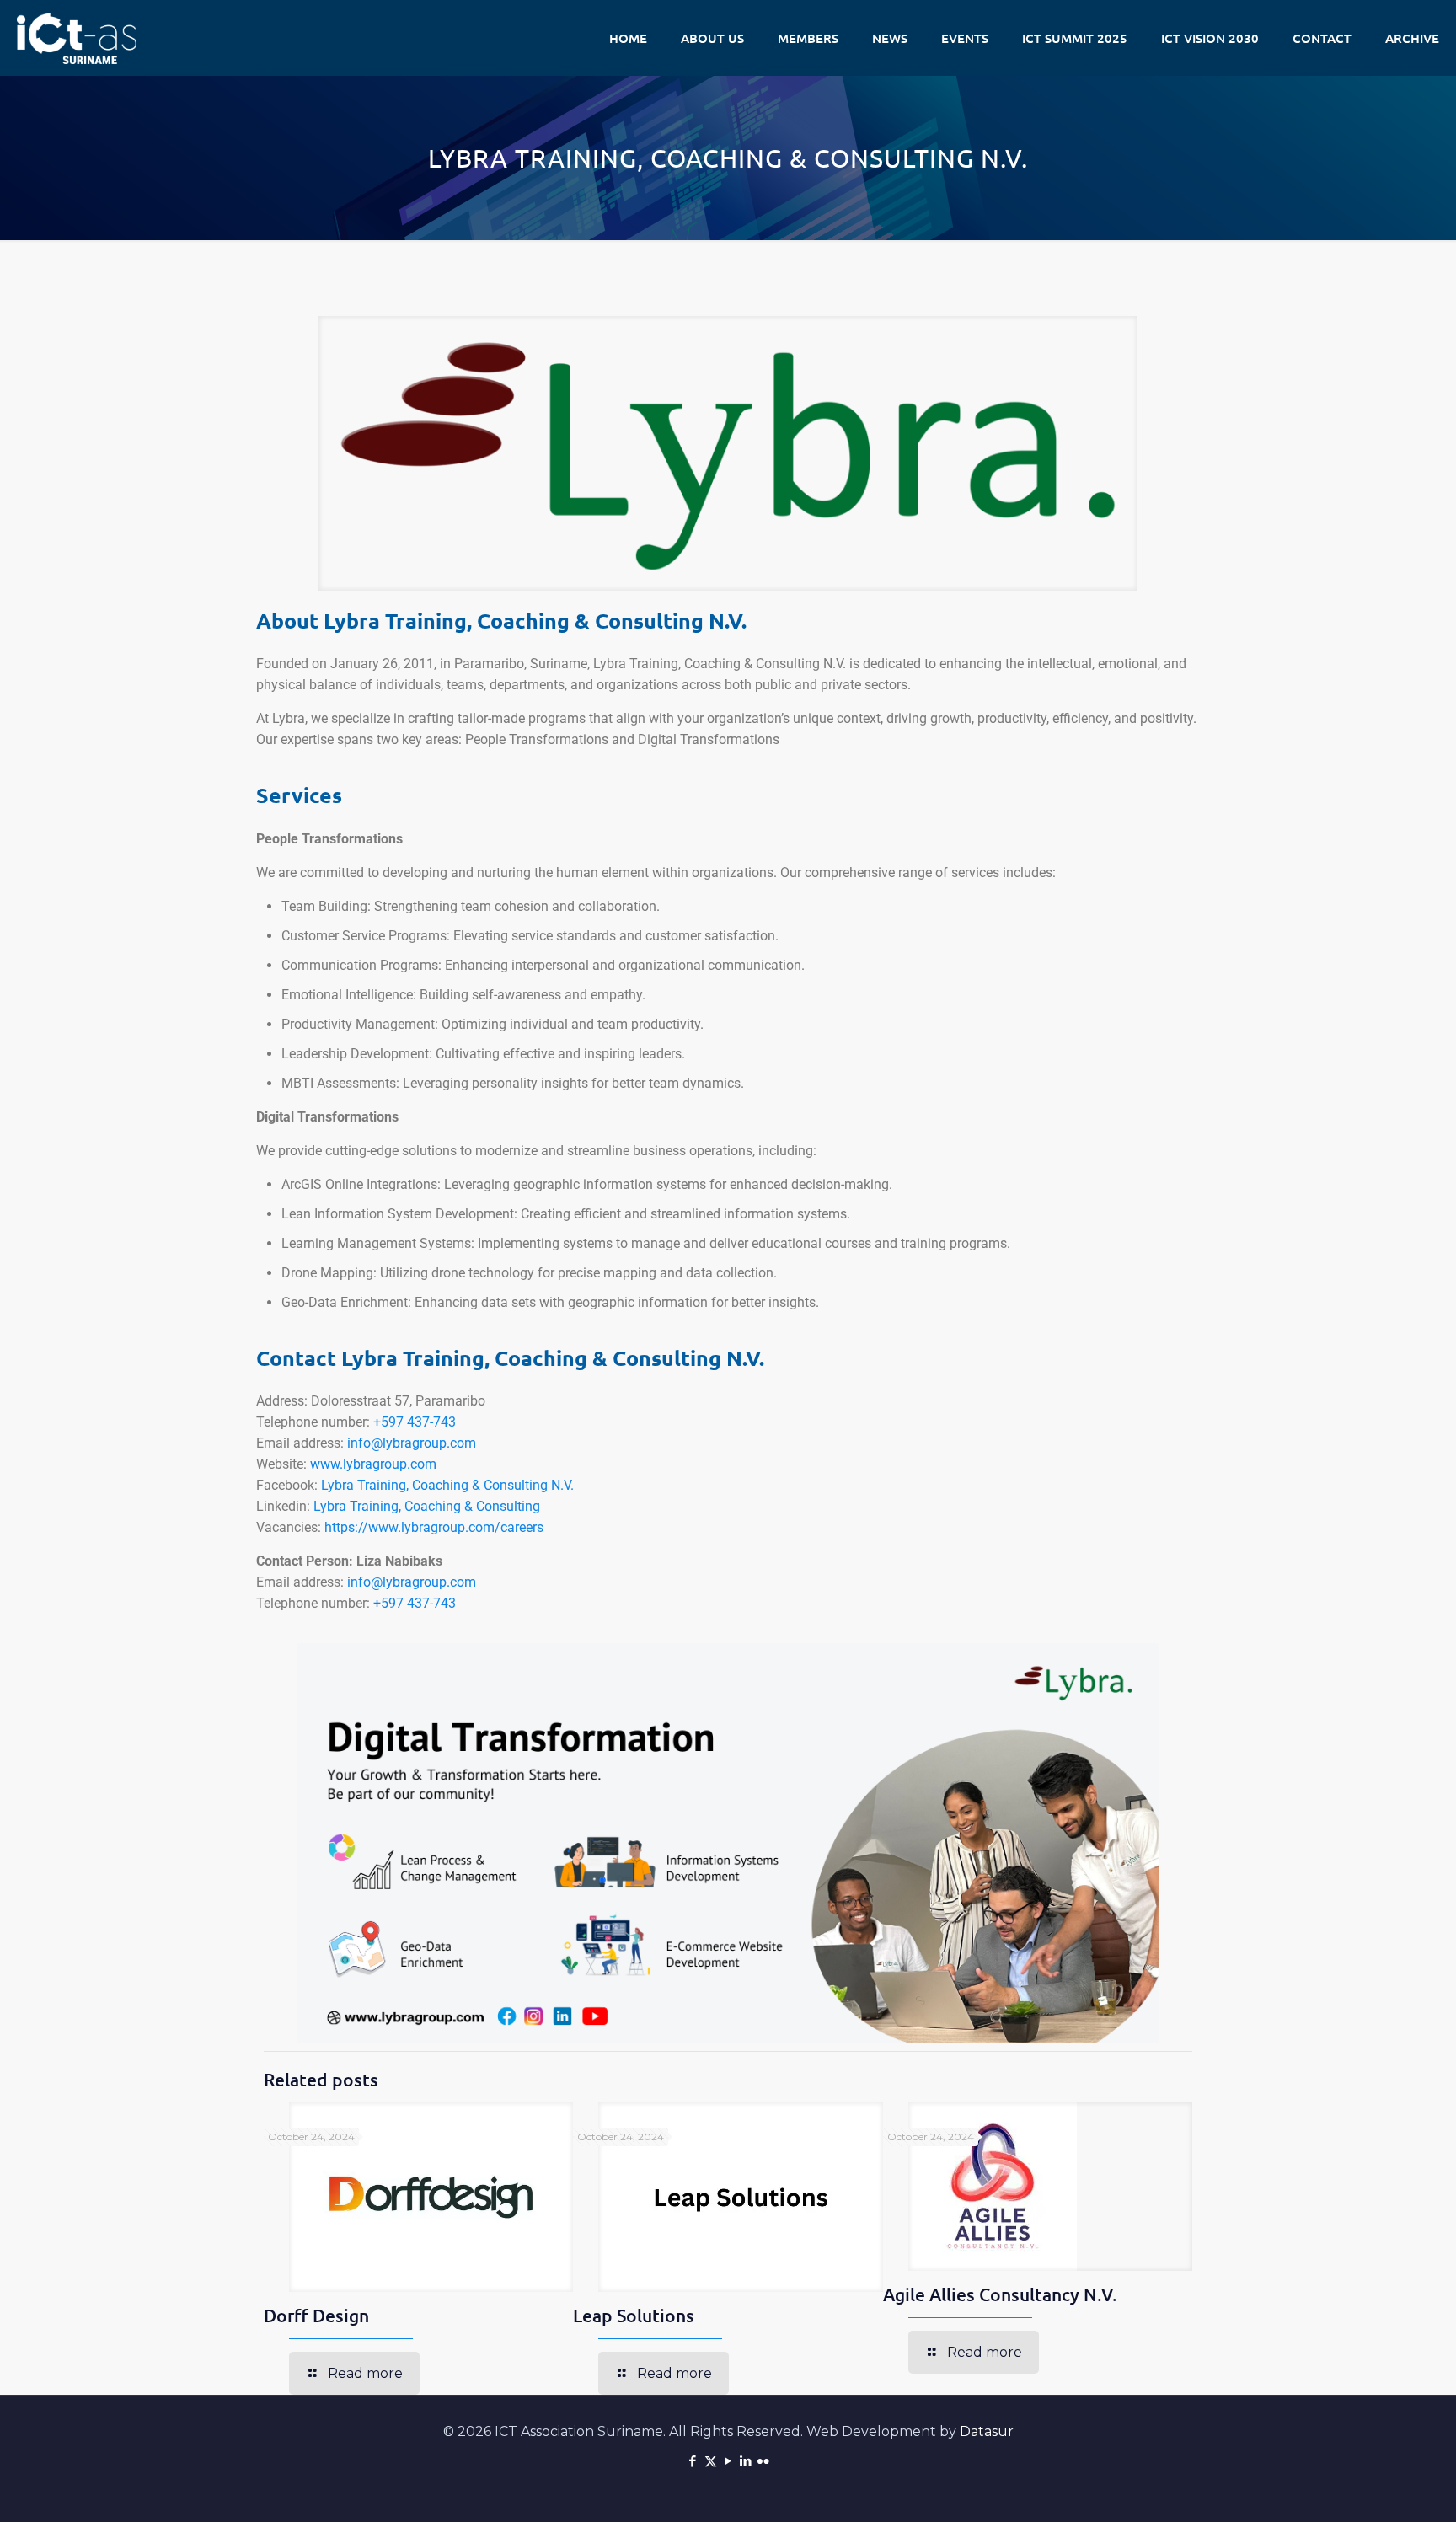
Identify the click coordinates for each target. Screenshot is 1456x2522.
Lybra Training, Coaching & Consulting (427, 1506)
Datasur (987, 2431)
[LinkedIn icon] (746, 2461)
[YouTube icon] (728, 2461)
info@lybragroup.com (412, 1443)
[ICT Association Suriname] (77, 38)
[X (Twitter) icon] (711, 2461)
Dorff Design (316, 2315)
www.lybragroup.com (373, 1464)
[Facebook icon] (693, 2461)
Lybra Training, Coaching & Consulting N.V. (447, 1485)
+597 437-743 (415, 1422)
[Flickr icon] (764, 2461)
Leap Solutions (634, 2315)
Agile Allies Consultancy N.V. (1000, 2294)
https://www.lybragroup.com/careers (434, 1527)
